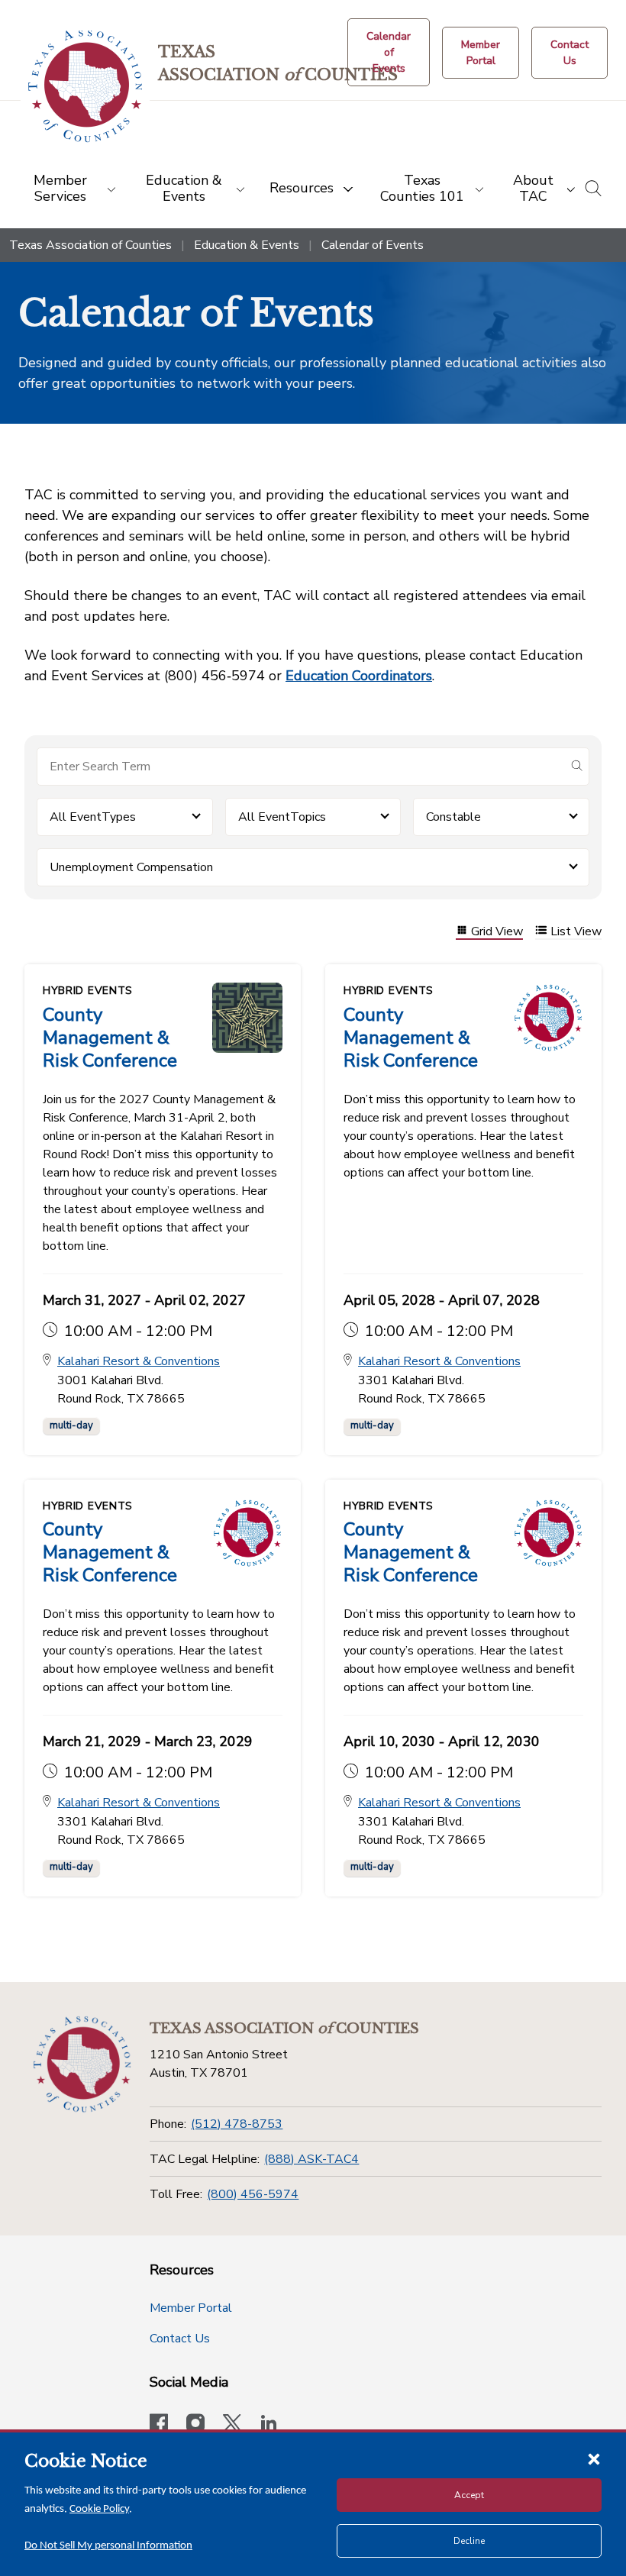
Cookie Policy (99, 2509)
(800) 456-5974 (253, 2194)
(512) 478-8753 (237, 2124)
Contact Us (180, 2339)
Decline (469, 2541)
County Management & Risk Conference (110, 1038)
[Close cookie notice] (594, 2458)
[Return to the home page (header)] (85, 87)
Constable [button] (453, 817)
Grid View (497, 932)
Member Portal (191, 2308)
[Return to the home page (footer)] (82, 2064)
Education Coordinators (359, 676)
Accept (469, 2495)
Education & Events (247, 245)
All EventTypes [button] (93, 817)
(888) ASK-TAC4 (311, 2159)
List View (576, 932)
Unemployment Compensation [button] (131, 867)
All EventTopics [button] (282, 817)
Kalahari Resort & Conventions (139, 1361)
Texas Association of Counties (90, 245)
